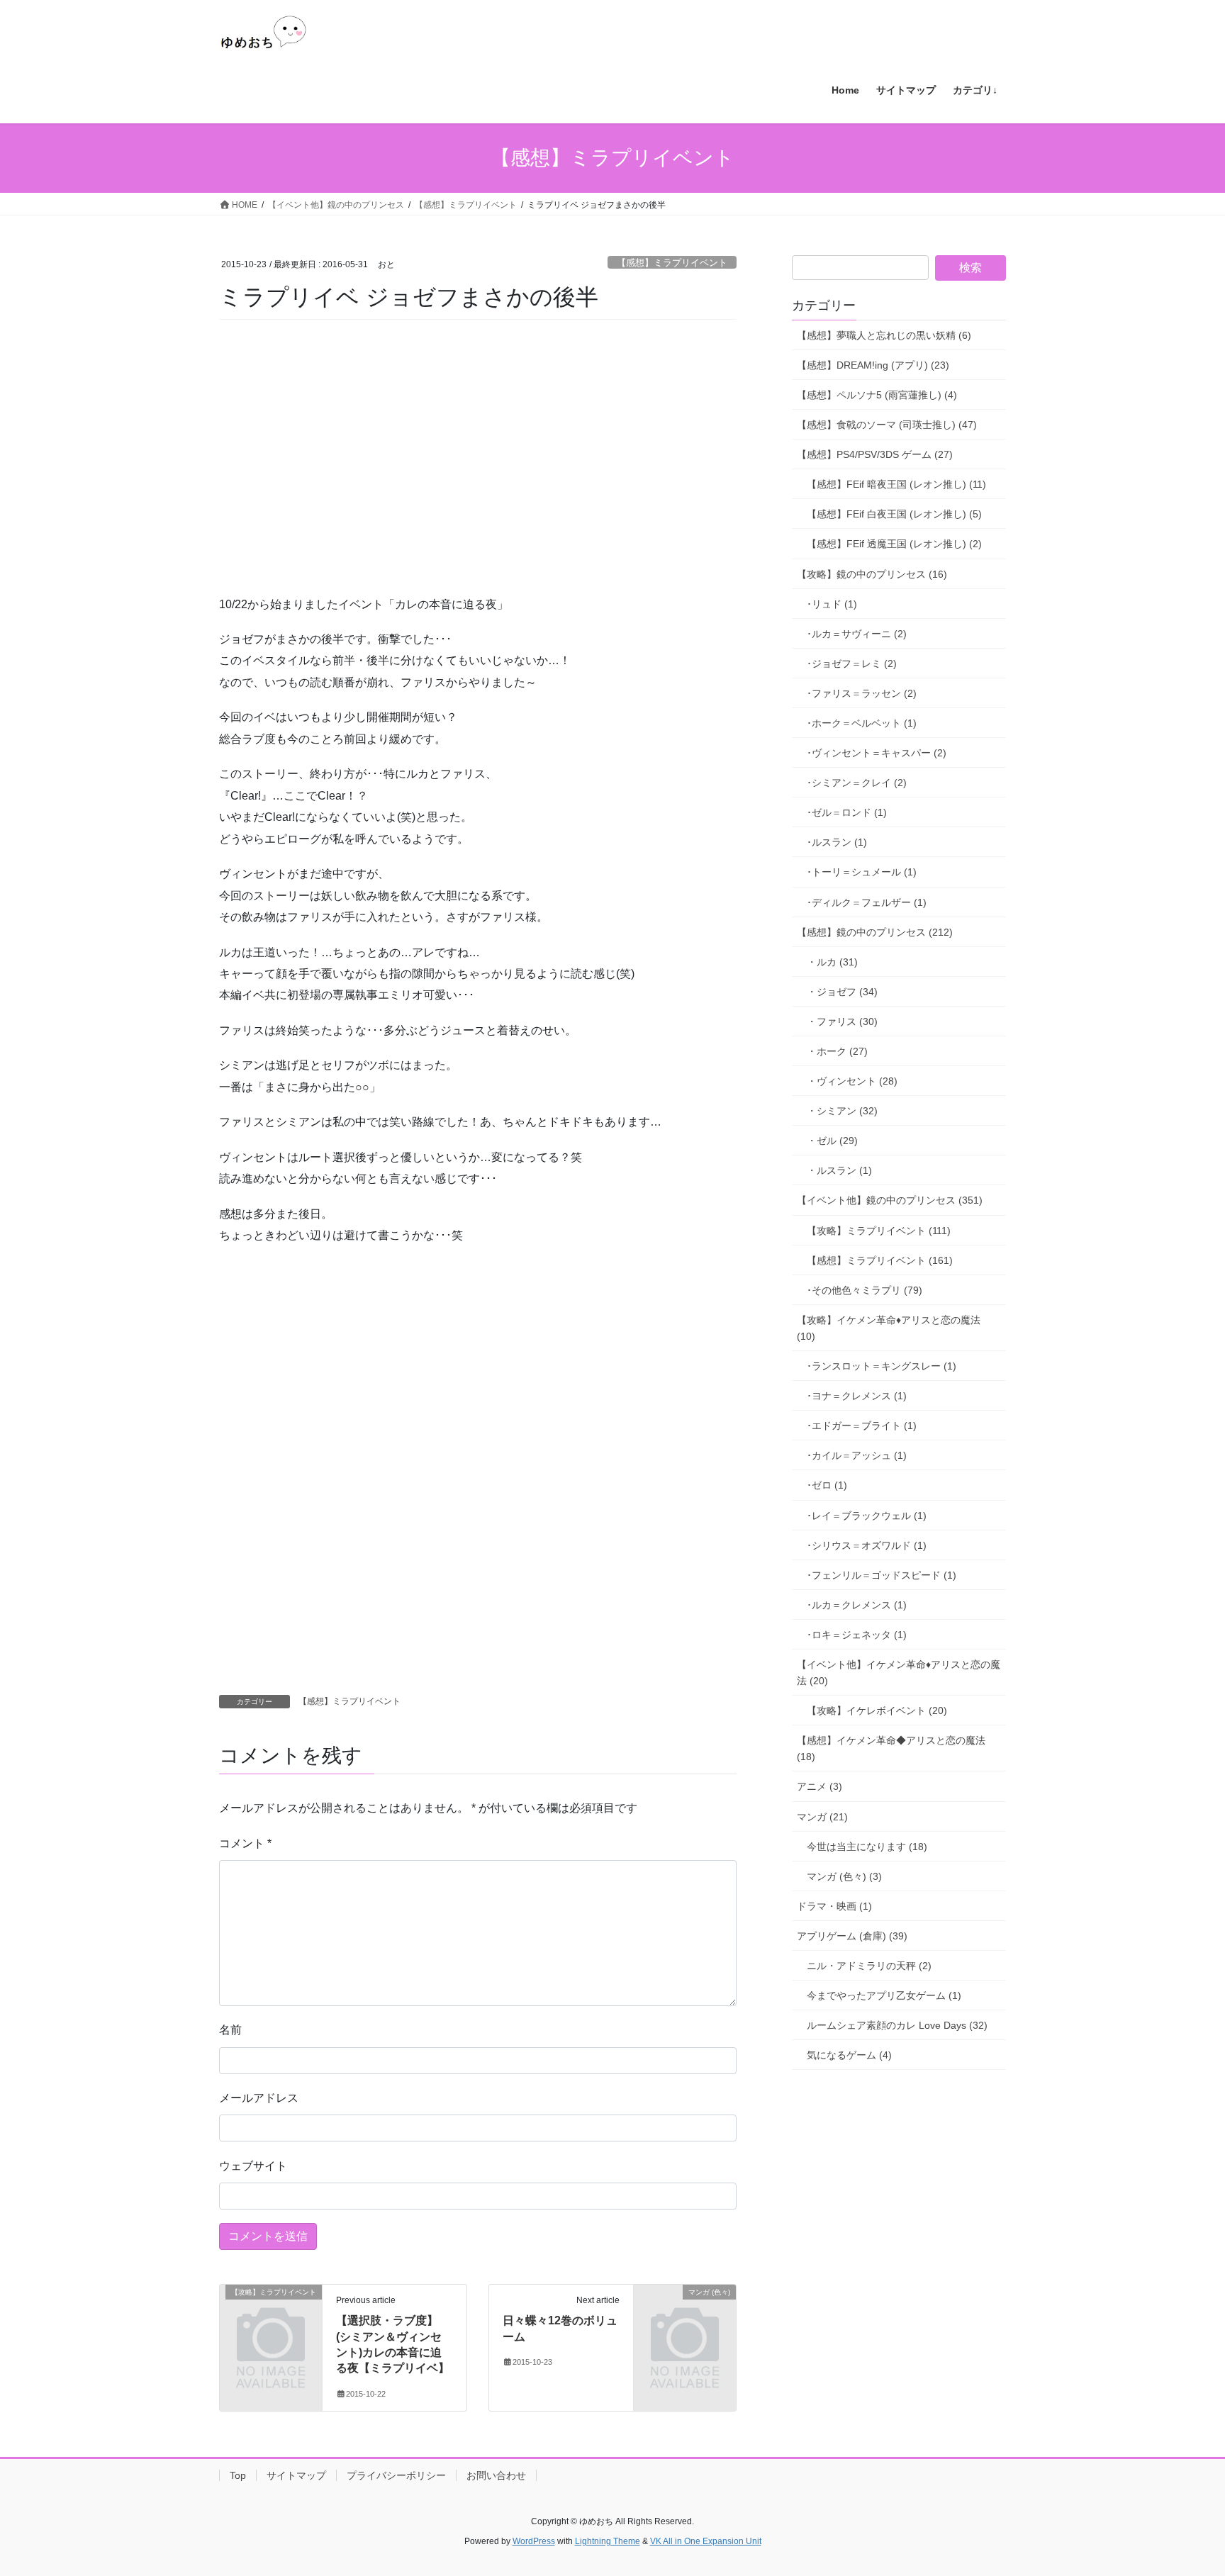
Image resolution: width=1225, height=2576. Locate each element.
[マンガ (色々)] (685, 2315)
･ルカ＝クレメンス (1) (857, 1605)
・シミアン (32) (842, 1111)
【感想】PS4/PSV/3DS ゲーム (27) (875, 454)
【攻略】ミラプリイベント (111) (879, 1231)
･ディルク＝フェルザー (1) (867, 902)
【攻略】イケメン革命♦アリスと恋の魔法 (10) (889, 1328)
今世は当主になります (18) (867, 1847)
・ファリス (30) (842, 1021)
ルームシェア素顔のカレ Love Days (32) (897, 2025)
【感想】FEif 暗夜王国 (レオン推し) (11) (896, 484)
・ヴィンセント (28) (852, 1081)
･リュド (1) (832, 604)
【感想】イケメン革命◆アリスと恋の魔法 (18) (891, 1748)
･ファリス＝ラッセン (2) (862, 693)
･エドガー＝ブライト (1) (862, 1426)
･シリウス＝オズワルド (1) (867, 1545)
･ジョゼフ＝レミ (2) (852, 663)
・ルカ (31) (832, 962)
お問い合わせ (496, 2475)
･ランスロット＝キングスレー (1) (882, 1366)
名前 (230, 2030)
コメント (245, 1843)
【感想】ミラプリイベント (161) (880, 1260)
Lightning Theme (608, 2541)
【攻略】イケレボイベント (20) (877, 1710)
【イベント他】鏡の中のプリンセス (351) (890, 1200)
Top (238, 2475)
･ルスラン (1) (837, 842)
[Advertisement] (325, 476)
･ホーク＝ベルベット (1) (862, 723)
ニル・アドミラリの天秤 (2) (869, 1966)
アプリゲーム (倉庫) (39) (852, 1936)
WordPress (534, 2541)
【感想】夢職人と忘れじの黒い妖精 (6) (884, 335)
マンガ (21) (822, 1817)
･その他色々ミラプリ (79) (865, 1290)
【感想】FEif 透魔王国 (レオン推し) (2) (894, 544)
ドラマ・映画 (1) (834, 1906)
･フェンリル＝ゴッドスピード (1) (882, 1575)
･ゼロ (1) (827, 1485)
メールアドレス (259, 2098)
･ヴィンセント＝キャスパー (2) (877, 753)
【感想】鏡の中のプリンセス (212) (875, 932)
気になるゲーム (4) (849, 2055)
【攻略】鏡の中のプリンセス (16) (872, 574)
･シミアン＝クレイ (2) (857, 783)
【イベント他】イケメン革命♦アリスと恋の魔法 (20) (899, 1673)
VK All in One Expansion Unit (706, 2541)
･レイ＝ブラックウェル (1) (867, 1516)
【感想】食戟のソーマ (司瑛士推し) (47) (887, 425)
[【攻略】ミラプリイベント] (271, 2315)
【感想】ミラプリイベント (672, 263)
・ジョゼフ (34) (842, 992)
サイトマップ (296, 2475)
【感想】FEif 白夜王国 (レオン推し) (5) (894, 514)
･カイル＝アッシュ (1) (857, 1455)
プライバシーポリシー (396, 2475)
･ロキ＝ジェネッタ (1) (857, 1635)
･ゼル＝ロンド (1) (847, 812)
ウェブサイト (253, 2166)
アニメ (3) (820, 1786)
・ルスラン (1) (839, 1170)
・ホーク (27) (837, 1051)
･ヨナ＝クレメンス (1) (857, 1396)
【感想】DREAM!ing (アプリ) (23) (873, 365)
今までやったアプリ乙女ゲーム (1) (884, 1995)
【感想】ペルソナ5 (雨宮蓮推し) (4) (877, 395)
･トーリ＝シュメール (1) (862, 872)
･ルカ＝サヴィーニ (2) (857, 634)
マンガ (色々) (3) (844, 1876)
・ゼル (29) (832, 1141)
